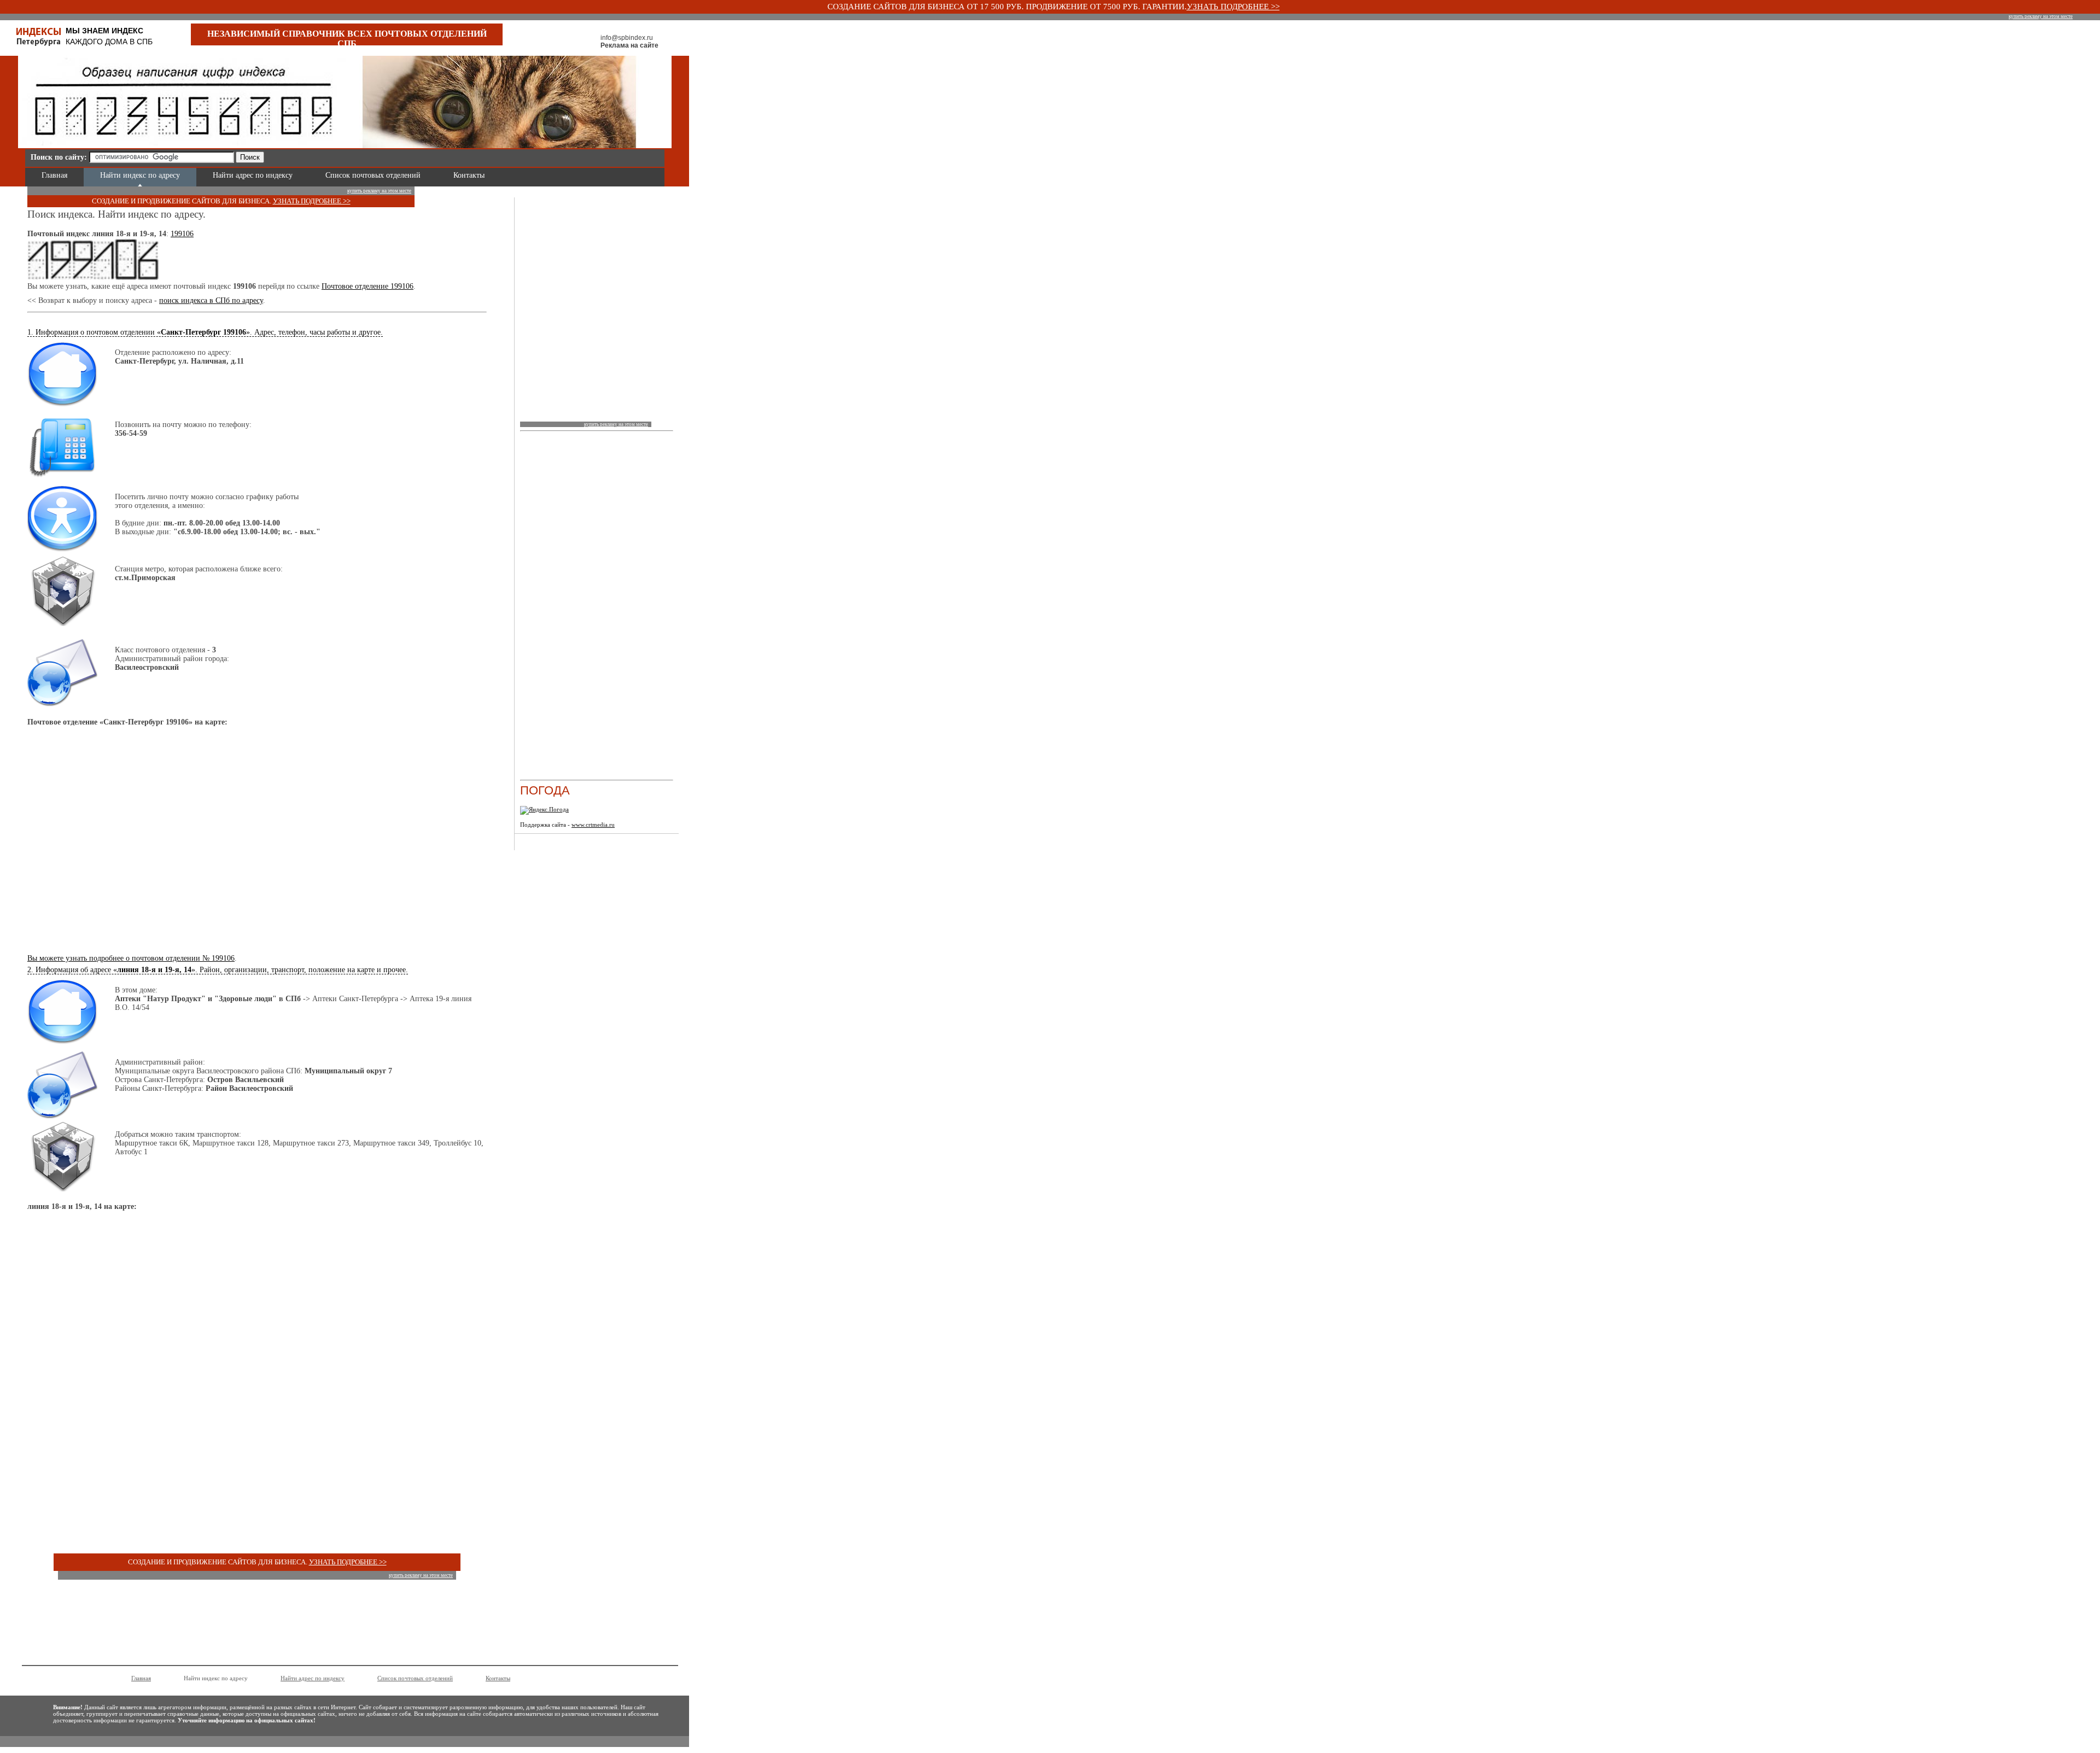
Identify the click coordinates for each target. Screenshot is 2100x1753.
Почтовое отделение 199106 (367, 286)
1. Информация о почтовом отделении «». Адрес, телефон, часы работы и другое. (205, 332)
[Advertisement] (397, 156)
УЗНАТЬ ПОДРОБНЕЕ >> (1233, 7)
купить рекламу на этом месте (2041, 16)
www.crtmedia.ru (593, 825)
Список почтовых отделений (373, 175)
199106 (182, 234)
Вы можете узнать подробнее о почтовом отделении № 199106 (131, 958)
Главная (54, 175)
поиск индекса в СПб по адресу (211, 300)
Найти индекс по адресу (140, 175)
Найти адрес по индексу (253, 175)
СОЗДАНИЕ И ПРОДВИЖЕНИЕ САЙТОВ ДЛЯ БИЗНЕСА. (182, 201)
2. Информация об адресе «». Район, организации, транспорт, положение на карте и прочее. (218, 970)
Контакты (469, 175)
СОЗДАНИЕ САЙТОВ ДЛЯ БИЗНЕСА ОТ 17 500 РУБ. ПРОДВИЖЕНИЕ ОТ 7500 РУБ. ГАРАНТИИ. (1007, 7)
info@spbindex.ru (627, 38)
